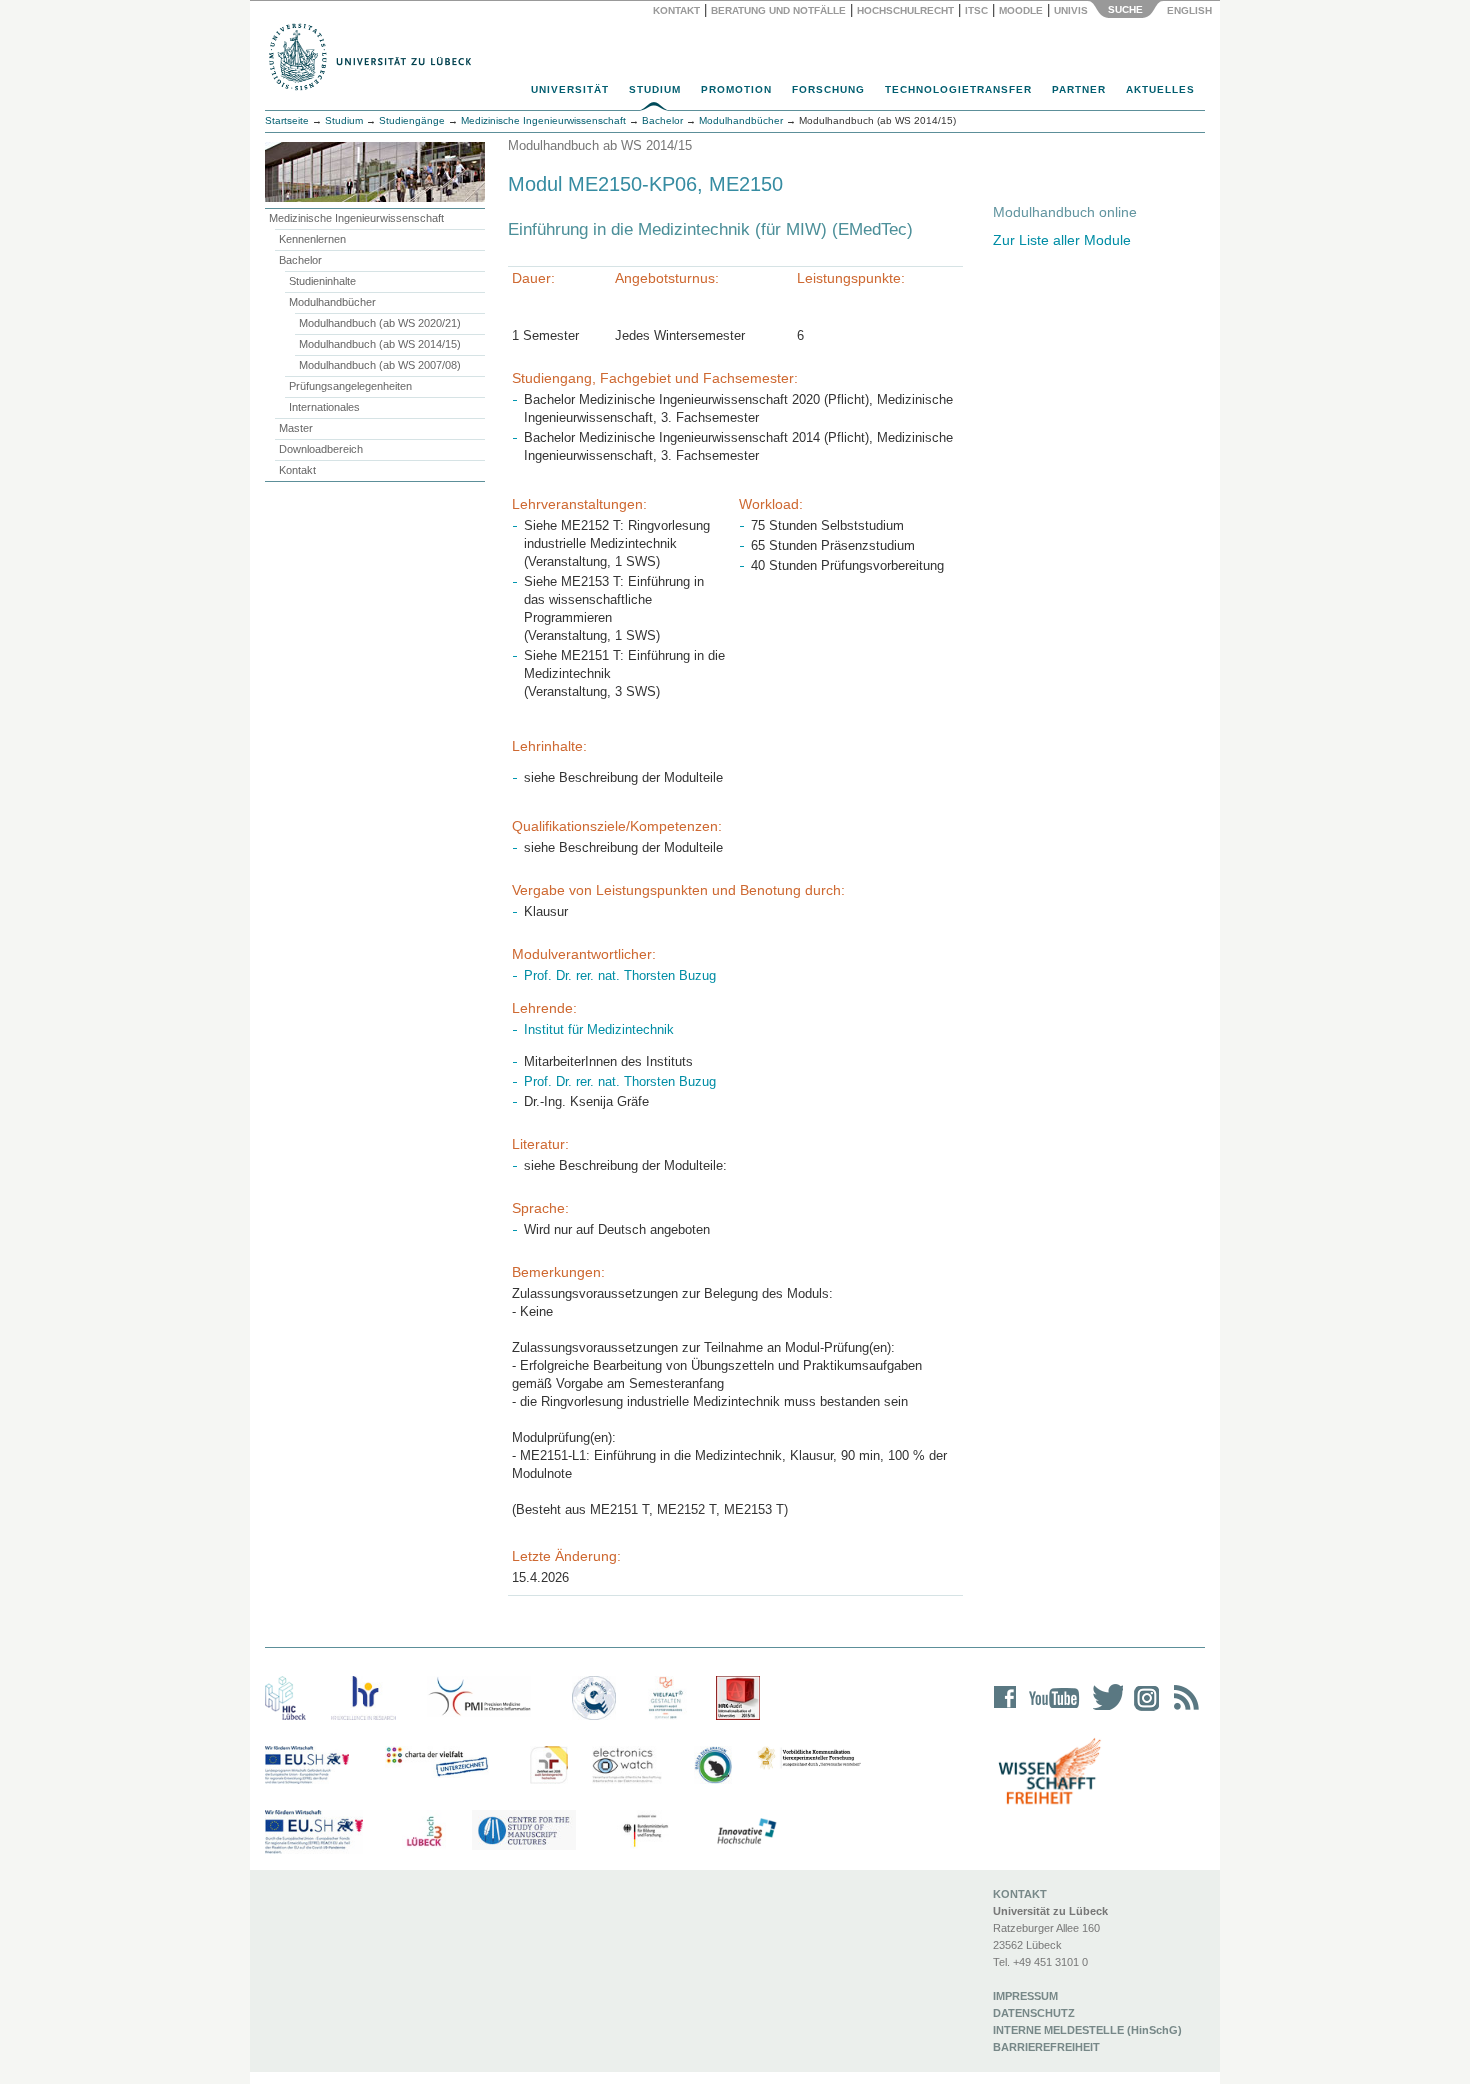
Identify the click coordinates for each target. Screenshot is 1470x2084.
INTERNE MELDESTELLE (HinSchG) (1087, 2030)
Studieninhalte (322, 281)
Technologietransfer (958, 89)
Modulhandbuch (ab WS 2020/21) (380, 323)
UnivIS (1071, 10)
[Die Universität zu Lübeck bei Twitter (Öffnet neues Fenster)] (1103, 1710)
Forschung (828, 89)
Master (296, 428)
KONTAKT (1020, 1894)
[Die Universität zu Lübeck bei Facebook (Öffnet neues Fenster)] (1005, 1710)
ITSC (976, 10)
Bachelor (300, 260)
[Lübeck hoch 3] (424, 1832)
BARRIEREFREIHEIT (1046, 2047)
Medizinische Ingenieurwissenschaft (356, 218)
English (1191, 10)
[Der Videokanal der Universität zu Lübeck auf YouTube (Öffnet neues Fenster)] (1050, 1710)
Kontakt (676, 10)
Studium (655, 89)
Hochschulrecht (905, 10)
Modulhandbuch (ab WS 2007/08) (380, 365)
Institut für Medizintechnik (599, 1029)
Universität (570, 89)
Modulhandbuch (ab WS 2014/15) (380, 344)
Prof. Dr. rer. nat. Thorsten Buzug (620, 975)
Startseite (287, 120)
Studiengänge (412, 120)
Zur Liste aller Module (1062, 240)
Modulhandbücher (332, 302)
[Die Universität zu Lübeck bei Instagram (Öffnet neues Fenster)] (1143, 1710)
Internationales (324, 407)
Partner (1079, 89)
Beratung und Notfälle (778, 10)
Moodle (1021, 10)
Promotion (736, 89)
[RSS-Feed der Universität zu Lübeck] (1183, 1710)
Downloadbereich (321, 449)
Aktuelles (1160, 89)
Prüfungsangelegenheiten (350, 386)
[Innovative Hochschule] (745, 1832)
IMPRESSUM (1025, 1996)
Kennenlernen (312, 239)
